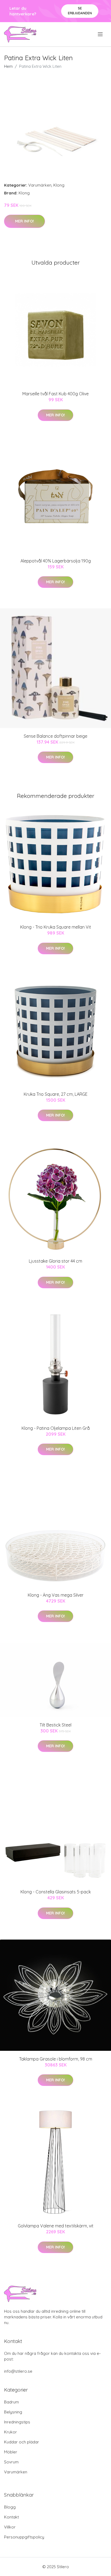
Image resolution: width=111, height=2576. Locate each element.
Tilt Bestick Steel (55, 1725)
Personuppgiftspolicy (24, 2537)
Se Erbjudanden (80, 11)
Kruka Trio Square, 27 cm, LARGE (56, 1094)
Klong (59, 185)
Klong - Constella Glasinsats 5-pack (56, 1892)
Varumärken (40, 185)
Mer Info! (25, 221)
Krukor (11, 2432)
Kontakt (11, 2517)
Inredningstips (17, 2422)
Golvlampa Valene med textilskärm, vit (56, 2226)
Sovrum (11, 2462)
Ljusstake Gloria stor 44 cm (55, 1261)
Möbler (11, 2452)
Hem (8, 66)
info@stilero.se (18, 2371)
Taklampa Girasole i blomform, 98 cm (56, 2059)
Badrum (11, 2402)
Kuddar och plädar (22, 2442)
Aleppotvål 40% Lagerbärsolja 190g (56, 561)
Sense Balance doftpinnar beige (55, 736)
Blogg (10, 2507)
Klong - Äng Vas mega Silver (56, 1595)
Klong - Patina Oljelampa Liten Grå (56, 1428)
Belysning (13, 2412)
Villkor (10, 2527)
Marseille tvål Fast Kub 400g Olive (55, 394)
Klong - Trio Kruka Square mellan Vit (56, 927)
